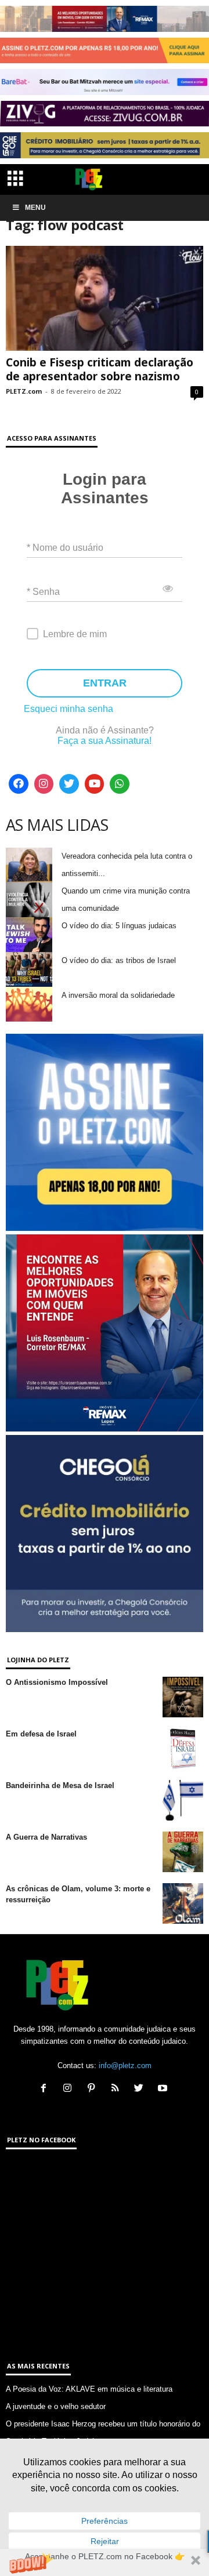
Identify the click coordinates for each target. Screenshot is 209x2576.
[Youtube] (95, 784)
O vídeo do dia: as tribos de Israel (119, 960)
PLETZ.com (24, 391)
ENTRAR (105, 683)
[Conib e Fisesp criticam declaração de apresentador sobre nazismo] (105, 298)
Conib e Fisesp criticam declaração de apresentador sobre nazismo (100, 369)
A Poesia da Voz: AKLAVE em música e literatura (89, 2389)
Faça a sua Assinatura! (105, 741)
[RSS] (118, 2089)
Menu (35, 208)
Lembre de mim (75, 634)
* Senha (43, 592)
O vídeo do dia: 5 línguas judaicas (119, 926)
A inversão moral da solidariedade (118, 995)
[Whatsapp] (120, 784)
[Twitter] (69, 784)
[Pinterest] (94, 2089)
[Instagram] (44, 784)
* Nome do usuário (65, 548)
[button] (105, 2562)
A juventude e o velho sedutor (56, 2406)
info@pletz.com (125, 2065)
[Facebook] (19, 784)
